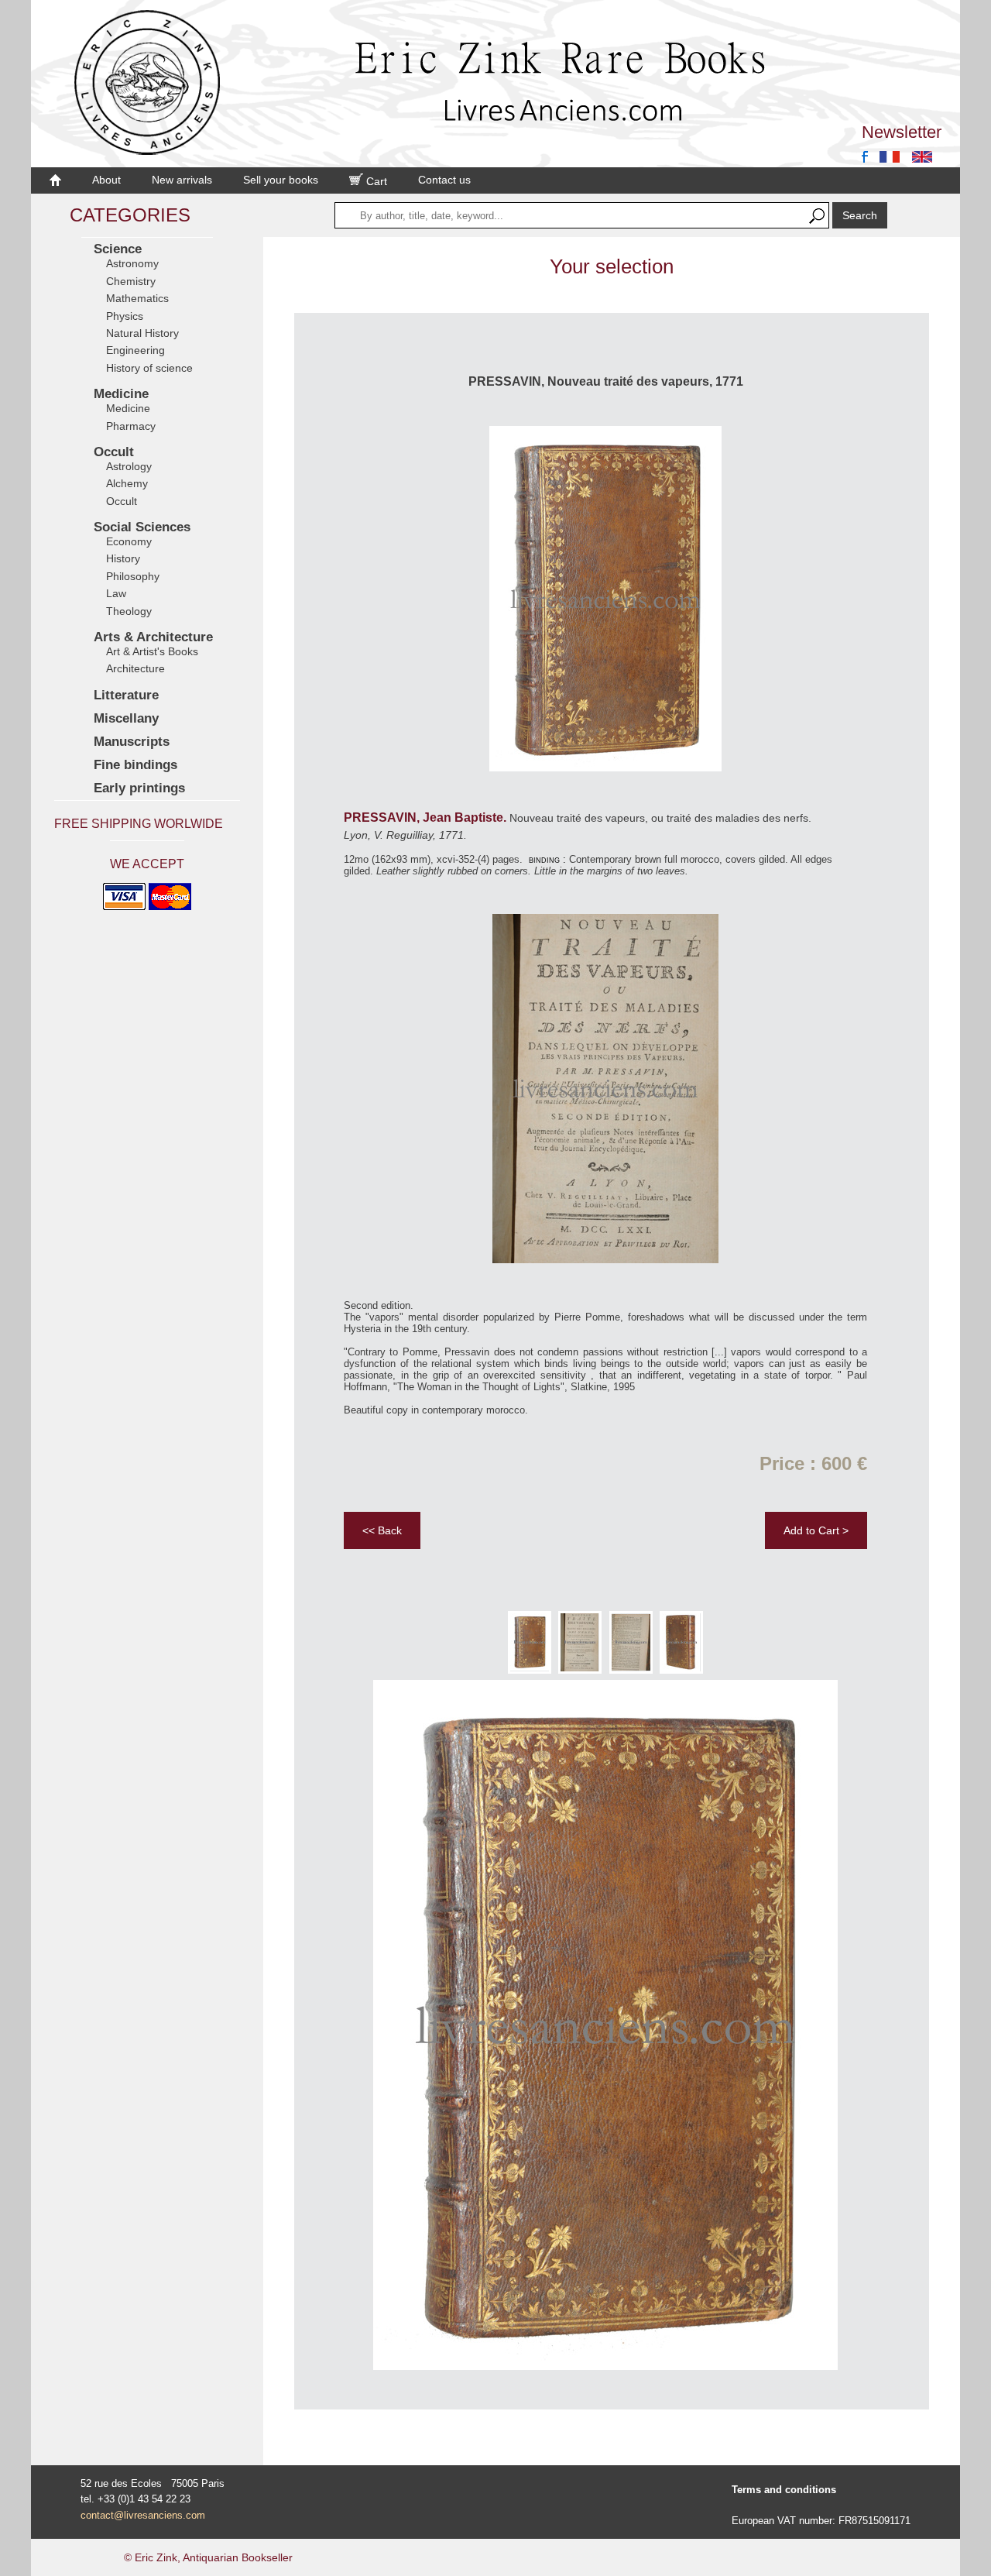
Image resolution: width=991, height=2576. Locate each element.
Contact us (444, 180)
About (106, 180)
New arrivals (182, 180)
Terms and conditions (784, 2490)
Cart (375, 181)
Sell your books (281, 180)
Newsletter (902, 132)
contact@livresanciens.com (143, 2515)
